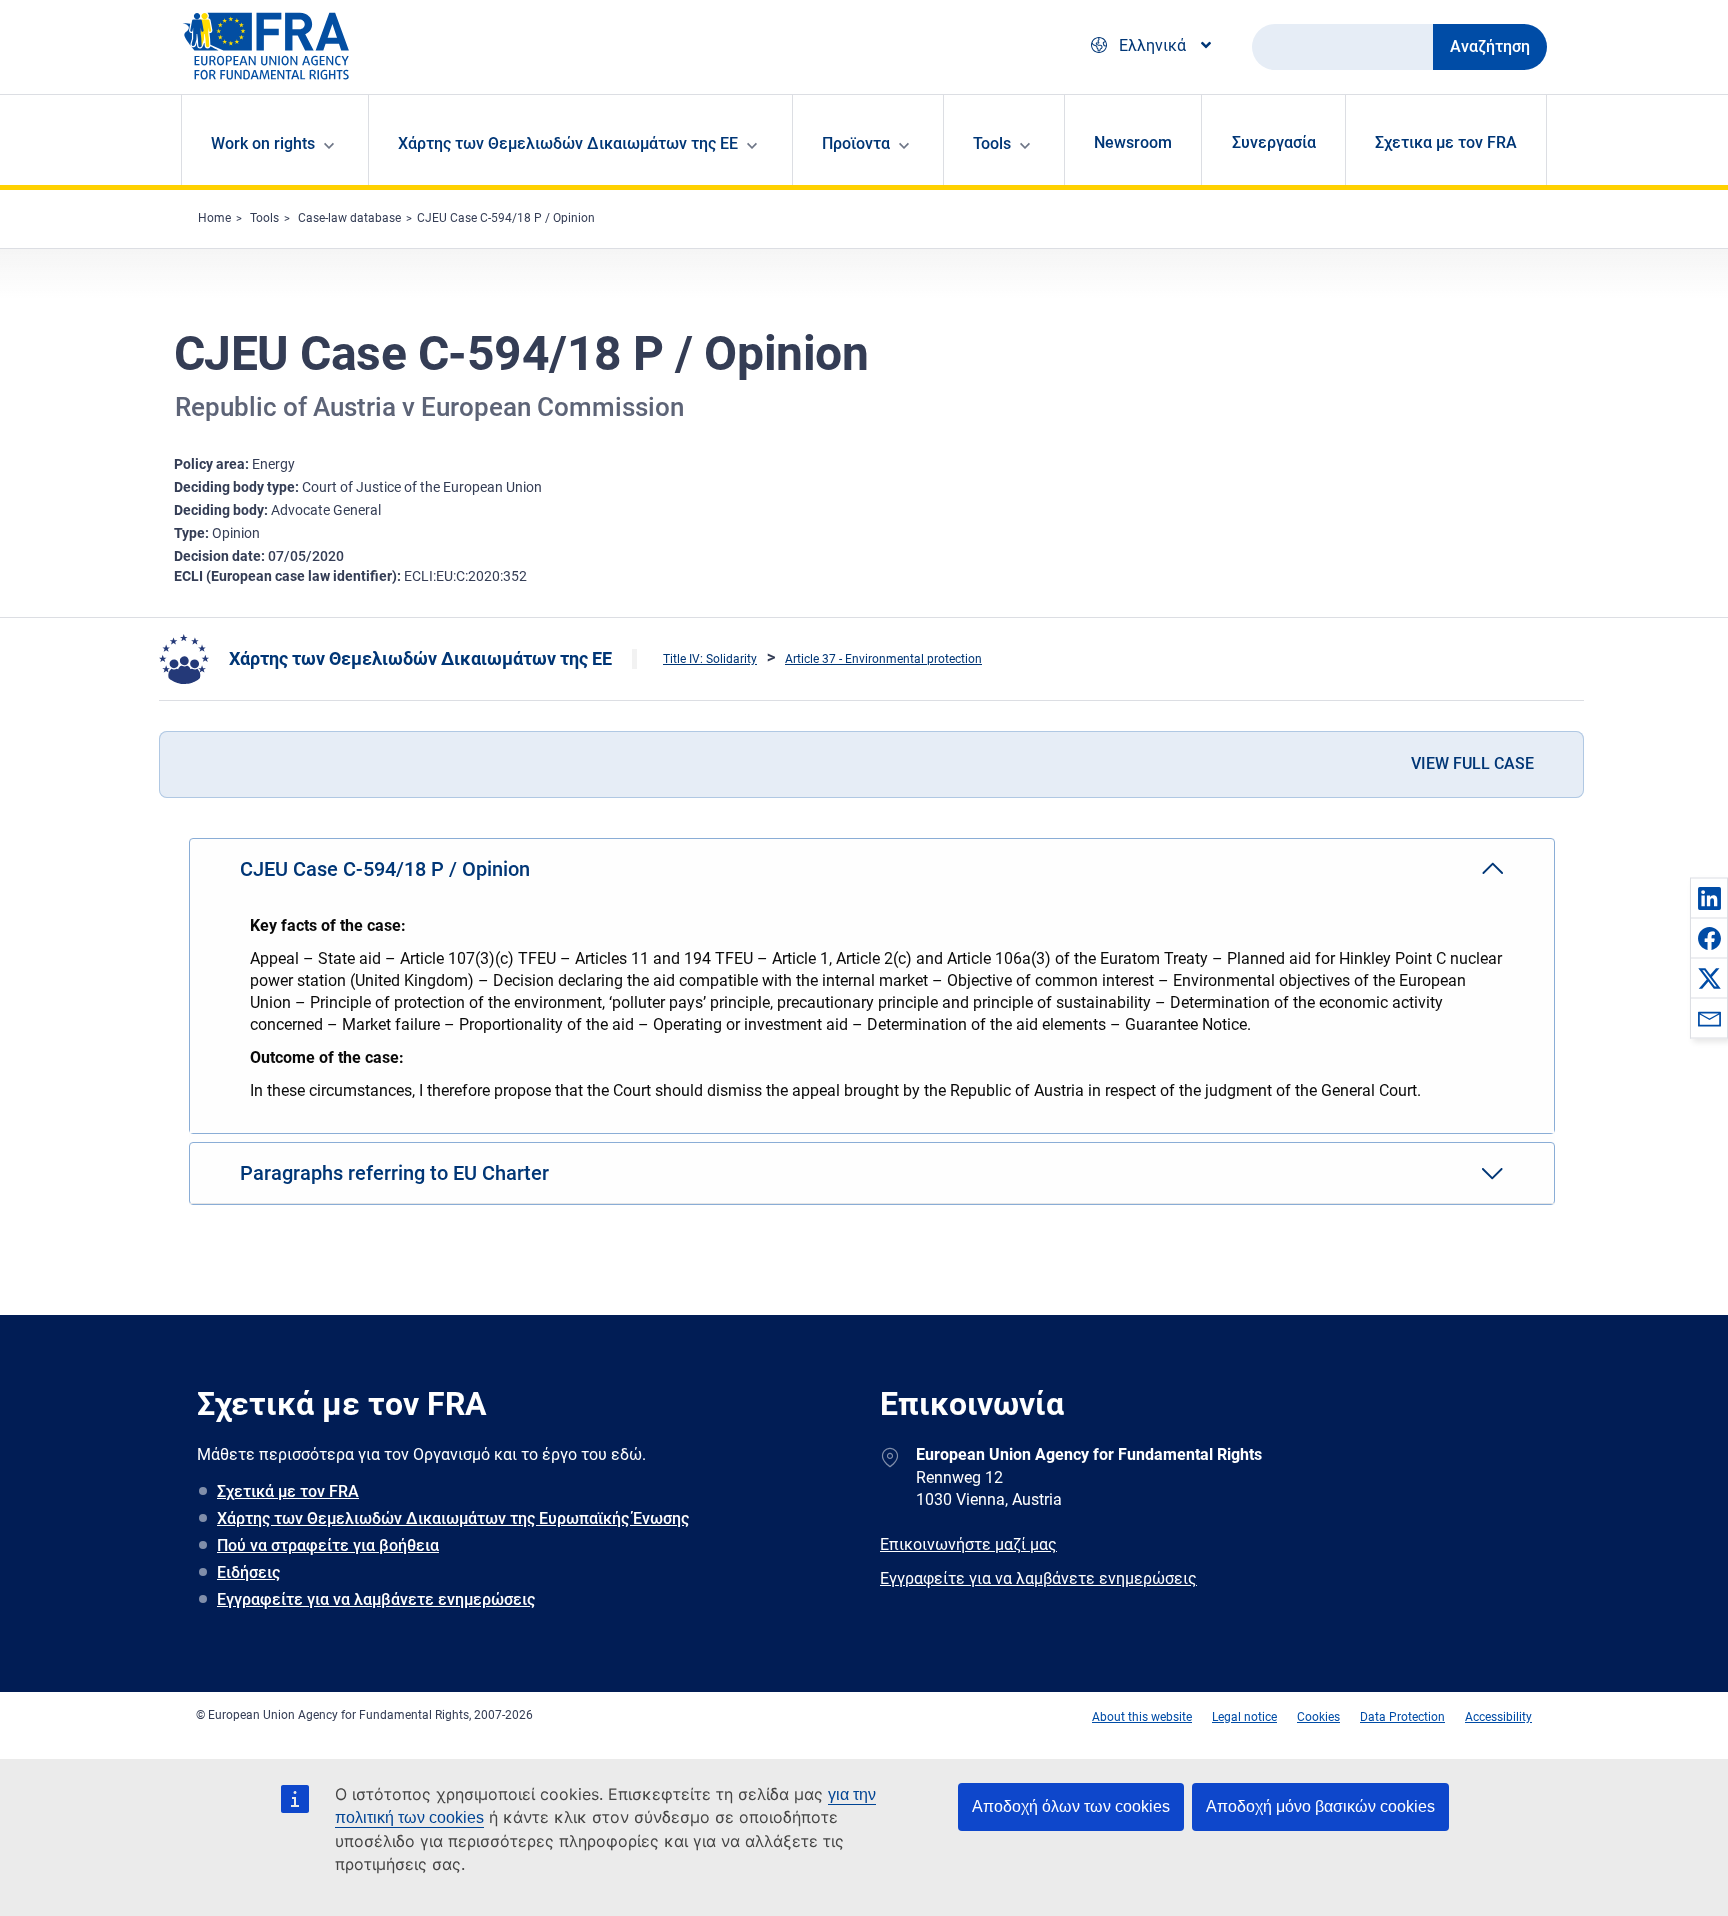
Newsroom (1133, 142)
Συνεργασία (1274, 142)
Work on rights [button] (263, 143)
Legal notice (1244, 1717)
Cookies (1318, 1717)
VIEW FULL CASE (1472, 763)
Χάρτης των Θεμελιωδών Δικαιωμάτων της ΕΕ (420, 658)
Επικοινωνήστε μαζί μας (968, 1544)
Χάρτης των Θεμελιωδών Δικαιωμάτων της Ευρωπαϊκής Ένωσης (453, 1518)
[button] (1709, 898)
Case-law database (349, 218)
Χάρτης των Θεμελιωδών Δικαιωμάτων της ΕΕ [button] (568, 143)
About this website (1142, 1717)
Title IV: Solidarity (710, 659)
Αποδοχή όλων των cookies (1071, 1806)
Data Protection (1402, 1717)
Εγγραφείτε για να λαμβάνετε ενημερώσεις (376, 1599)
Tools (264, 218)
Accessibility (1498, 1717)
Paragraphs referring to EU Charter (394, 1173)
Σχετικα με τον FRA (1446, 142)
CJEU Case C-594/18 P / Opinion (506, 218)
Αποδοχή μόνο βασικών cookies (1320, 1806)
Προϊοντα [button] (856, 143)
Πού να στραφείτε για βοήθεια (328, 1545)
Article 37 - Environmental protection (883, 659)
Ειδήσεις (248, 1572)
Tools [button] (992, 143)
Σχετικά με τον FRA (288, 1491)
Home (214, 218)
